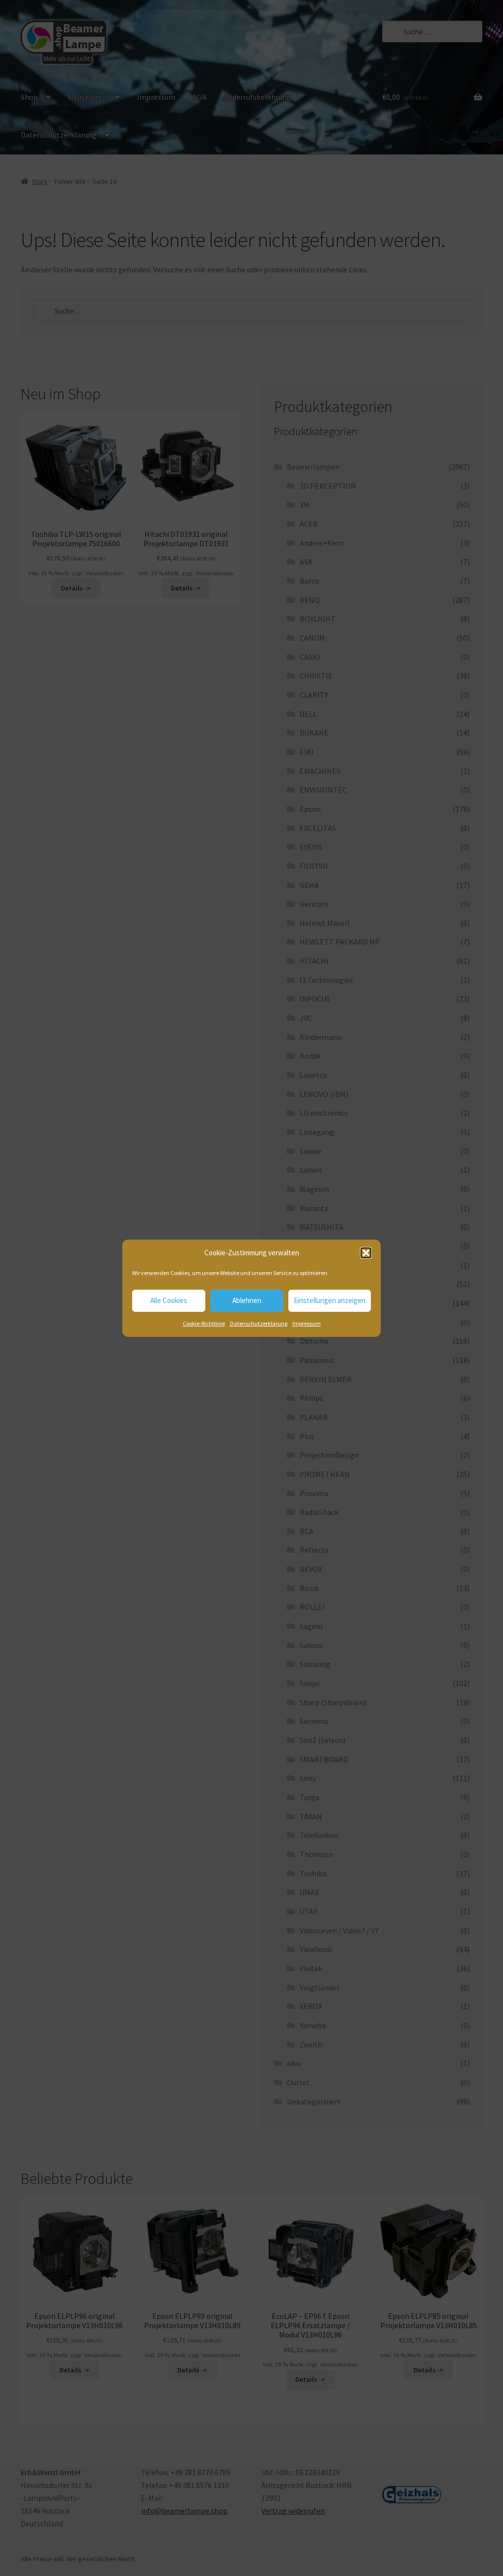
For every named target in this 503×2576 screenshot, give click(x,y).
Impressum (307, 1323)
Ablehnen (247, 1300)
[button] (366, 1253)
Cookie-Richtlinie (204, 1323)
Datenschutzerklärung (259, 1323)
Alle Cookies (169, 1300)
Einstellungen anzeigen (330, 1300)
